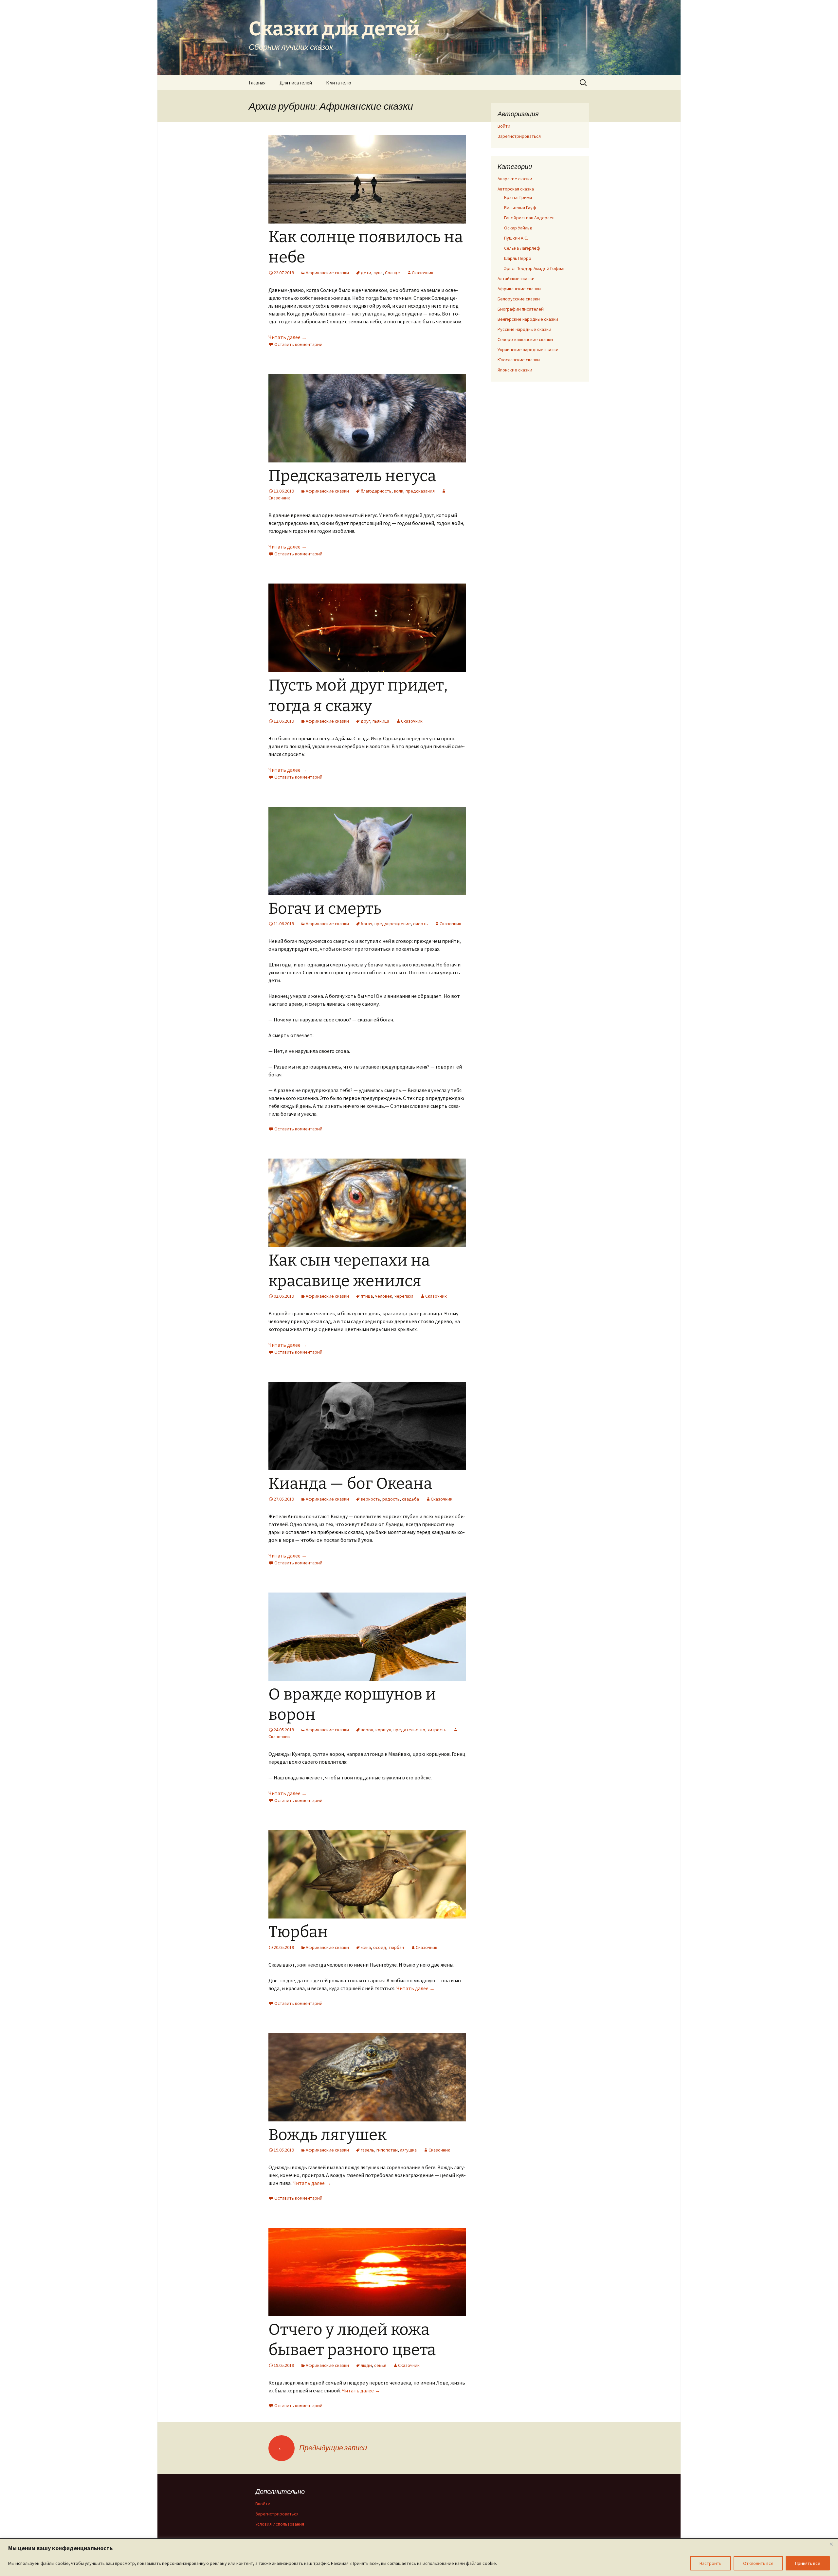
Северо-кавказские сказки (525, 339)
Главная (257, 83)
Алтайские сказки (516, 279)
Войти (504, 126)
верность (370, 1499)
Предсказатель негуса (352, 476)
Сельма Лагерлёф (522, 248)
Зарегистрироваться (519, 136)
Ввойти (263, 2504)
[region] (419, 2557)
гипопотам (387, 2150)
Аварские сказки (515, 179)
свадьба (410, 1499)
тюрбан (396, 1947)
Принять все (808, 2563)
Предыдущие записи (322, 2448)
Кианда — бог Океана (350, 1484)
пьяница (381, 721)
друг (365, 721)
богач (366, 924)
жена (366, 1947)
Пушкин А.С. (516, 238)
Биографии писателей (521, 309)
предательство (409, 1730)
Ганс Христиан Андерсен (529, 218)
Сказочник (423, 273)
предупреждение (393, 924)
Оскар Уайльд (518, 228)
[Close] (831, 2544)
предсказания (420, 491)
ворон (367, 1730)
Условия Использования (280, 2524)
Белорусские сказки (519, 299)
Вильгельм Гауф (520, 207)
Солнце (392, 273)
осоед (380, 1947)
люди (366, 2365)
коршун (383, 1730)
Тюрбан (298, 1932)
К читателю (339, 83)
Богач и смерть (325, 909)
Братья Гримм (518, 197)
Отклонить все (758, 2563)
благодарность (376, 491)
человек (384, 1296)
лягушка (408, 2150)
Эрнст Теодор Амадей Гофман (535, 268)
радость (391, 1499)
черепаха (404, 1296)
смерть (420, 924)
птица (367, 1296)
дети (366, 273)
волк (399, 491)
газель (367, 2150)
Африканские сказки (327, 273)
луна (378, 273)
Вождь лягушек (328, 2135)
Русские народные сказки (524, 329)
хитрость (437, 1730)
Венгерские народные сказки (528, 319)
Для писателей (296, 83)
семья (380, 2365)
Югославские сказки (519, 360)
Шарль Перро (518, 258)
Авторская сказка (516, 189)
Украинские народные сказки (528, 350)
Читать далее (288, 337)
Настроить (710, 2563)
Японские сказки (515, 370)
